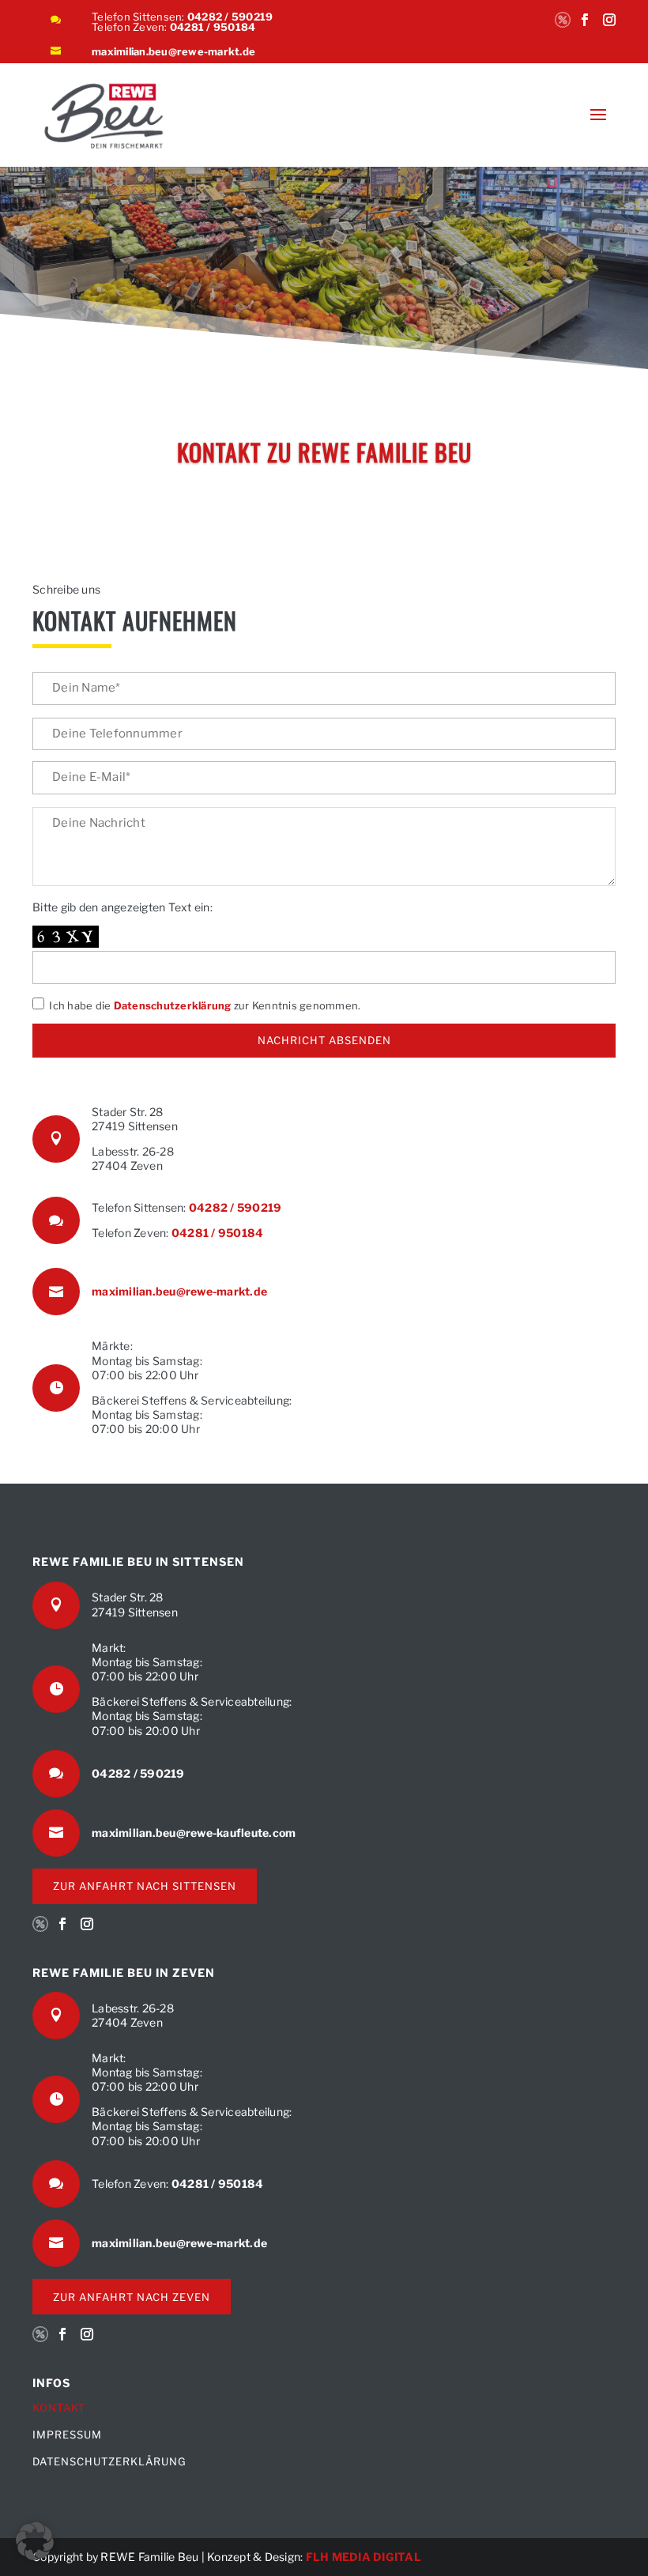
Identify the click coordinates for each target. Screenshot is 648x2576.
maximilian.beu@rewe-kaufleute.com (194, 1833)
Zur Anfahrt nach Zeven (132, 2297)
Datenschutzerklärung (173, 1005)
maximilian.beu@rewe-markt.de (173, 51)
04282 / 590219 (230, 17)
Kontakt (59, 2408)
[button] (35, 2541)
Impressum (67, 2435)
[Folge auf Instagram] (609, 28)
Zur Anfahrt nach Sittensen (145, 1886)
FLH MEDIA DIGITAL (364, 2557)
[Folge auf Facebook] (585, 28)
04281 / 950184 (213, 27)
